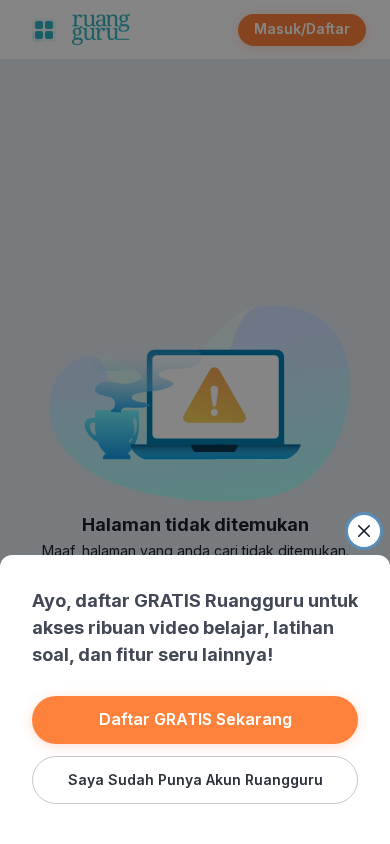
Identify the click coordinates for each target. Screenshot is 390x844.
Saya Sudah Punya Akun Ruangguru (195, 779)
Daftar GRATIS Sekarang (195, 719)
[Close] (364, 531)
